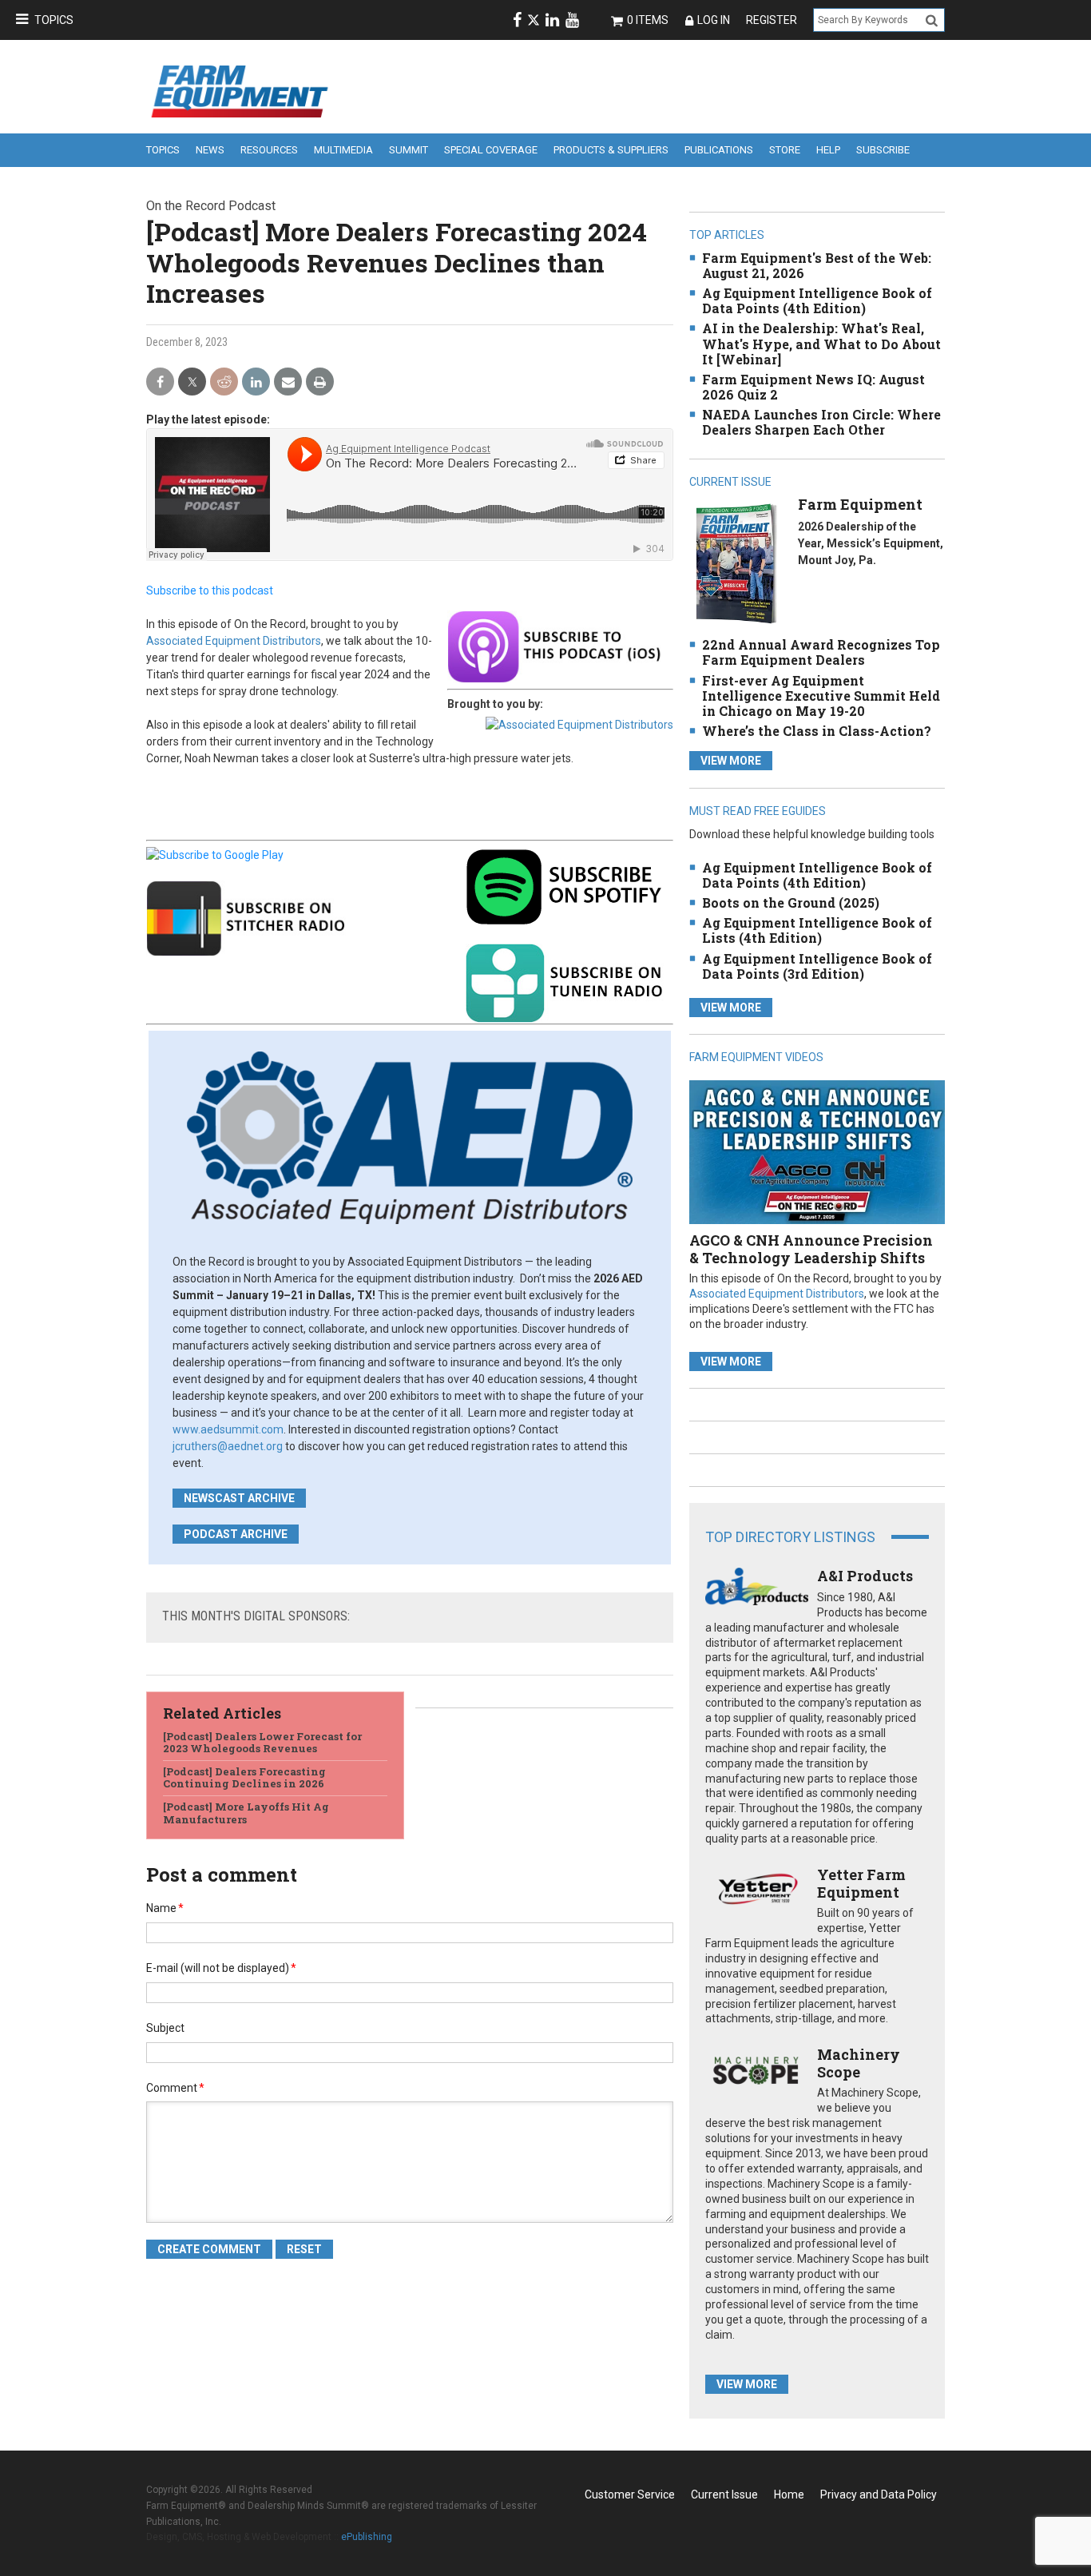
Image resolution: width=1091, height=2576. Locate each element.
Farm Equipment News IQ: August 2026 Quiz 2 (813, 387)
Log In (714, 20)
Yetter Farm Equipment (861, 1883)
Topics (54, 20)
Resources (269, 150)
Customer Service (630, 2495)
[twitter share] (192, 382)
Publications (719, 150)
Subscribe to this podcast (210, 590)
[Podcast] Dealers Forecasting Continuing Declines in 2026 (244, 1778)
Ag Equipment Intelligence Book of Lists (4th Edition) (817, 930)
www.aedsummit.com (228, 1429)
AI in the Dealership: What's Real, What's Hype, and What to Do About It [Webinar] (821, 343)
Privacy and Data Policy (879, 2495)
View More (731, 761)
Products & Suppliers (611, 150)
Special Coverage (491, 150)
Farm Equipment (860, 504)
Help (828, 150)
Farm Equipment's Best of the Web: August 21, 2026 (817, 265)
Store (785, 150)
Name (165, 1908)
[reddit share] (224, 382)
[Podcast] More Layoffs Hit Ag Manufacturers (246, 1813)
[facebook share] (160, 382)
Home (789, 2495)
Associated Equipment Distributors (234, 641)
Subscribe (883, 150)
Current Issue (724, 2495)
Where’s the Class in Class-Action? (817, 731)
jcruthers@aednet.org (228, 1446)
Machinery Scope (859, 2063)
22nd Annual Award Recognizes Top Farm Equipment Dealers (821, 652)
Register (772, 20)
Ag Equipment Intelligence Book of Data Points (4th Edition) (817, 300)
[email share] (288, 382)
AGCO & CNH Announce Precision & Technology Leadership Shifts (811, 1249)
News (210, 150)
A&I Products (865, 1576)
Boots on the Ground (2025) (791, 902)
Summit (409, 150)
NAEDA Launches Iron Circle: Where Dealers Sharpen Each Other (821, 422)
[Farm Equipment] (736, 564)
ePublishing (367, 2537)
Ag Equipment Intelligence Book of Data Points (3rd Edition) (817, 966)
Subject (165, 2028)
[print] (320, 382)
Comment (175, 2088)
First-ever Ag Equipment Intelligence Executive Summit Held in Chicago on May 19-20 (821, 696)
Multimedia (343, 150)
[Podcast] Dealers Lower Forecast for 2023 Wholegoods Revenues (262, 1743)
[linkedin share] (256, 382)
